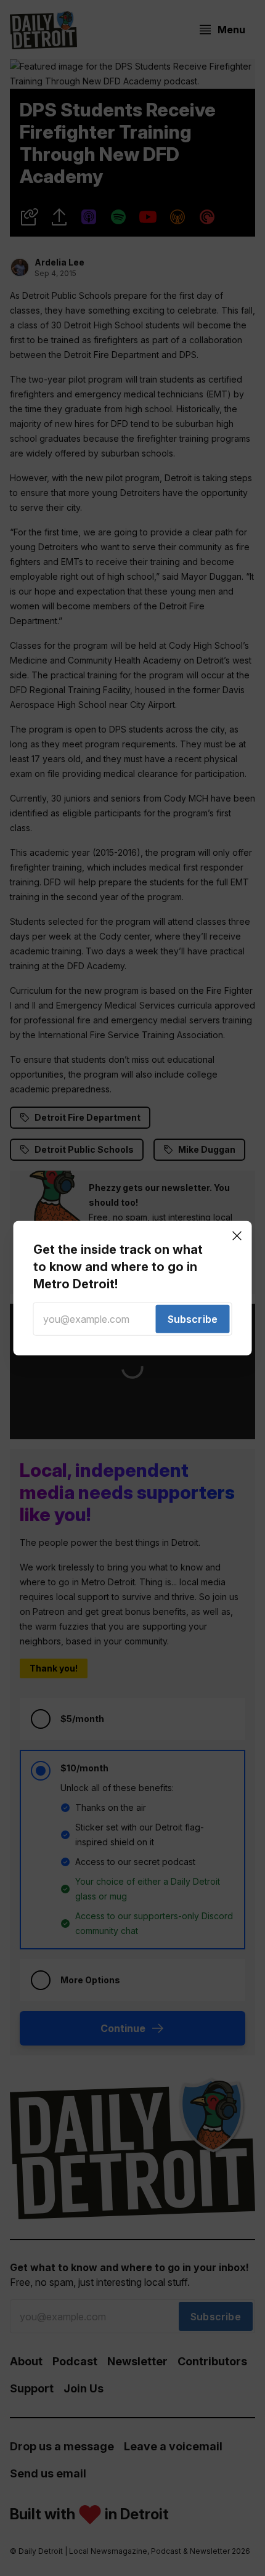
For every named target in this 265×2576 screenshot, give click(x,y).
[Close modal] (237, 1235)
